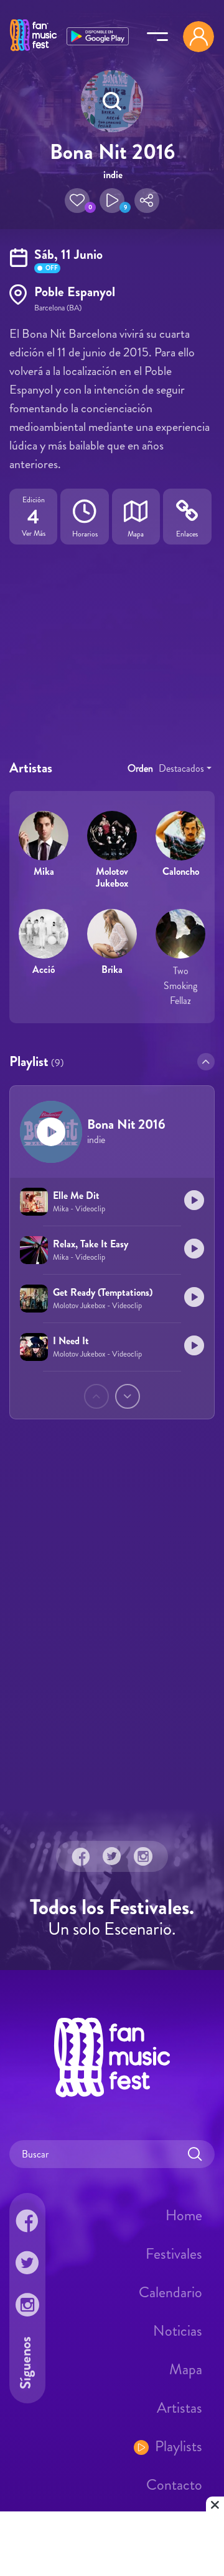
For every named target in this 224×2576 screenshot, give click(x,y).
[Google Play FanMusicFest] (98, 35)
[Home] (33, 52)
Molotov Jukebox (112, 877)
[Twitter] (112, 1856)
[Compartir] (147, 201)
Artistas (180, 2408)
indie (113, 175)
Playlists (179, 2446)
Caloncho (181, 871)
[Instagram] (143, 1856)
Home (184, 2215)
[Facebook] (81, 1856)
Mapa (186, 2369)
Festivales (174, 2254)
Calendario (170, 2292)
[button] (77, 201)
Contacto (174, 2485)
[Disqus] (112, 1634)
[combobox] (185, 769)
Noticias (178, 2331)
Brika (112, 969)
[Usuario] (198, 37)
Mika (44, 871)
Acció (44, 969)
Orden (140, 768)
